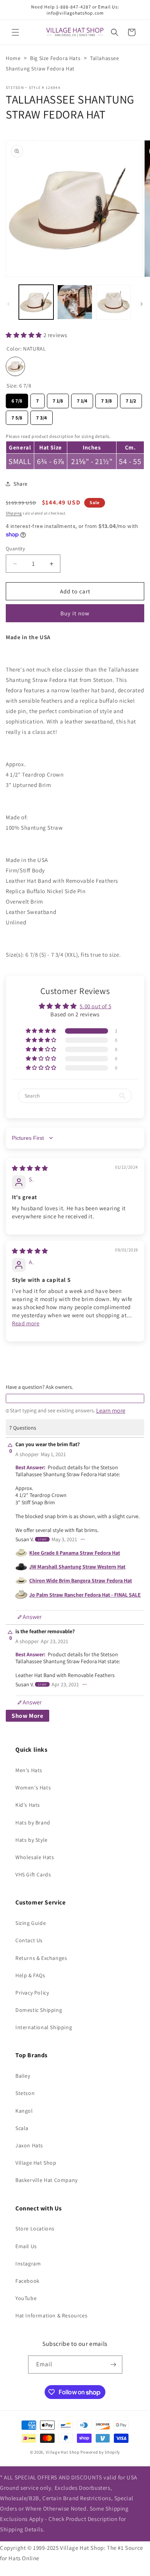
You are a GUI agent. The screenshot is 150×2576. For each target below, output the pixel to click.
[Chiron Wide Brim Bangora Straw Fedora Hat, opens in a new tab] (21, 1581)
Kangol (24, 2111)
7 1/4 (82, 399)
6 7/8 (17, 399)
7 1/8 (58, 399)
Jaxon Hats (29, 2145)
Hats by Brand (33, 1823)
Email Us (26, 2246)
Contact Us (29, 1940)
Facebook (27, 2281)
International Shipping (44, 2027)
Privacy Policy (32, 1993)
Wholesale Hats (35, 1857)
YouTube (26, 2298)
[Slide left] (8, 304)
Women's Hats (33, 1787)
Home (13, 58)
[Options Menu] (83, 1539)
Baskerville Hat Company (47, 2180)
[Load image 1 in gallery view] (36, 302)
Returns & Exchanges (41, 1958)
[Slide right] (142, 304)
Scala (22, 2128)
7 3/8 (107, 399)
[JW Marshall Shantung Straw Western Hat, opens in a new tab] (21, 1567)
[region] (75, 450)
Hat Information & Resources (51, 2315)
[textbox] (75, 1398)
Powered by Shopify (100, 2452)
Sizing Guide (31, 1923)
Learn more (111, 1411)
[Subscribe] (113, 2365)
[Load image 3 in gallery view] (113, 302)
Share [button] (21, 484)
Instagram (28, 2264)
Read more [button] (26, 1323)
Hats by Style (32, 1840)
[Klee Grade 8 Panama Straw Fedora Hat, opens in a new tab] (21, 1553)
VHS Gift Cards (33, 1874)
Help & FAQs (30, 1975)
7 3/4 (42, 416)
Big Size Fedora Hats (55, 58)
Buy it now (75, 613)
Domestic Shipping (39, 2010)
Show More (27, 1716)
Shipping (14, 513)
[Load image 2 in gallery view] (75, 302)
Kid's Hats (28, 1805)
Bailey (23, 2076)
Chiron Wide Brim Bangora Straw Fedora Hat (81, 1580)
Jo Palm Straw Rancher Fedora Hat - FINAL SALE (85, 1595)
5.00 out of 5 (95, 1006)
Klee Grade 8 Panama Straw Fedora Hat (75, 1553)
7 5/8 (17, 416)
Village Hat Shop (36, 2163)
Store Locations (35, 2229)
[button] (15, 32)
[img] (30, 1168)
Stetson (15, 88)
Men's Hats (29, 1770)
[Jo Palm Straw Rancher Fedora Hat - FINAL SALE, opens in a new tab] (21, 1595)
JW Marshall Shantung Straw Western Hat (77, 1567)
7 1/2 (131, 399)
